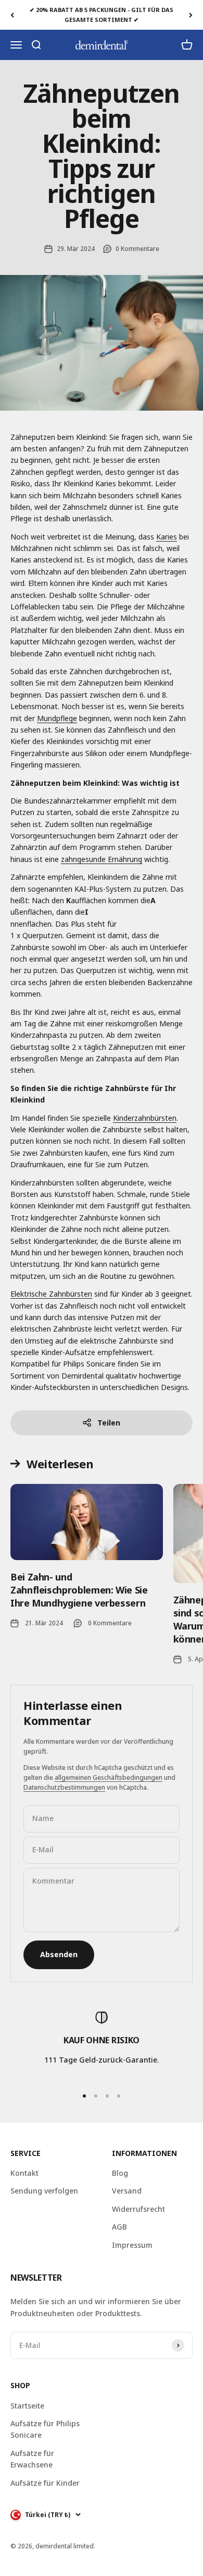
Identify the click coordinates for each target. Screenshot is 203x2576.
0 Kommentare (137, 249)
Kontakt (24, 2173)
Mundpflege (57, 718)
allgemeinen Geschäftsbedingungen (109, 1777)
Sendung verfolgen (44, 2191)
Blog (120, 2173)
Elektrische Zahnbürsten (51, 1294)
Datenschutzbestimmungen (64, 1787)
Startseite (27, 2406)
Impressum (132, 2245)
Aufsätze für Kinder (45, 2483)
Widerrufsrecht (138, 2209)
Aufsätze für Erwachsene (32, 2459)
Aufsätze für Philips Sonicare (45, 2429)
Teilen (109, 1423)
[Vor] (191, 15)
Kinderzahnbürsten (145, 1118)
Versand (127, 2191)
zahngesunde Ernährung (102, 859)
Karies (167, 537)
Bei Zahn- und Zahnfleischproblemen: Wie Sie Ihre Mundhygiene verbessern (79, 1590)
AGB (119, 2227)
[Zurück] (12, 15)
